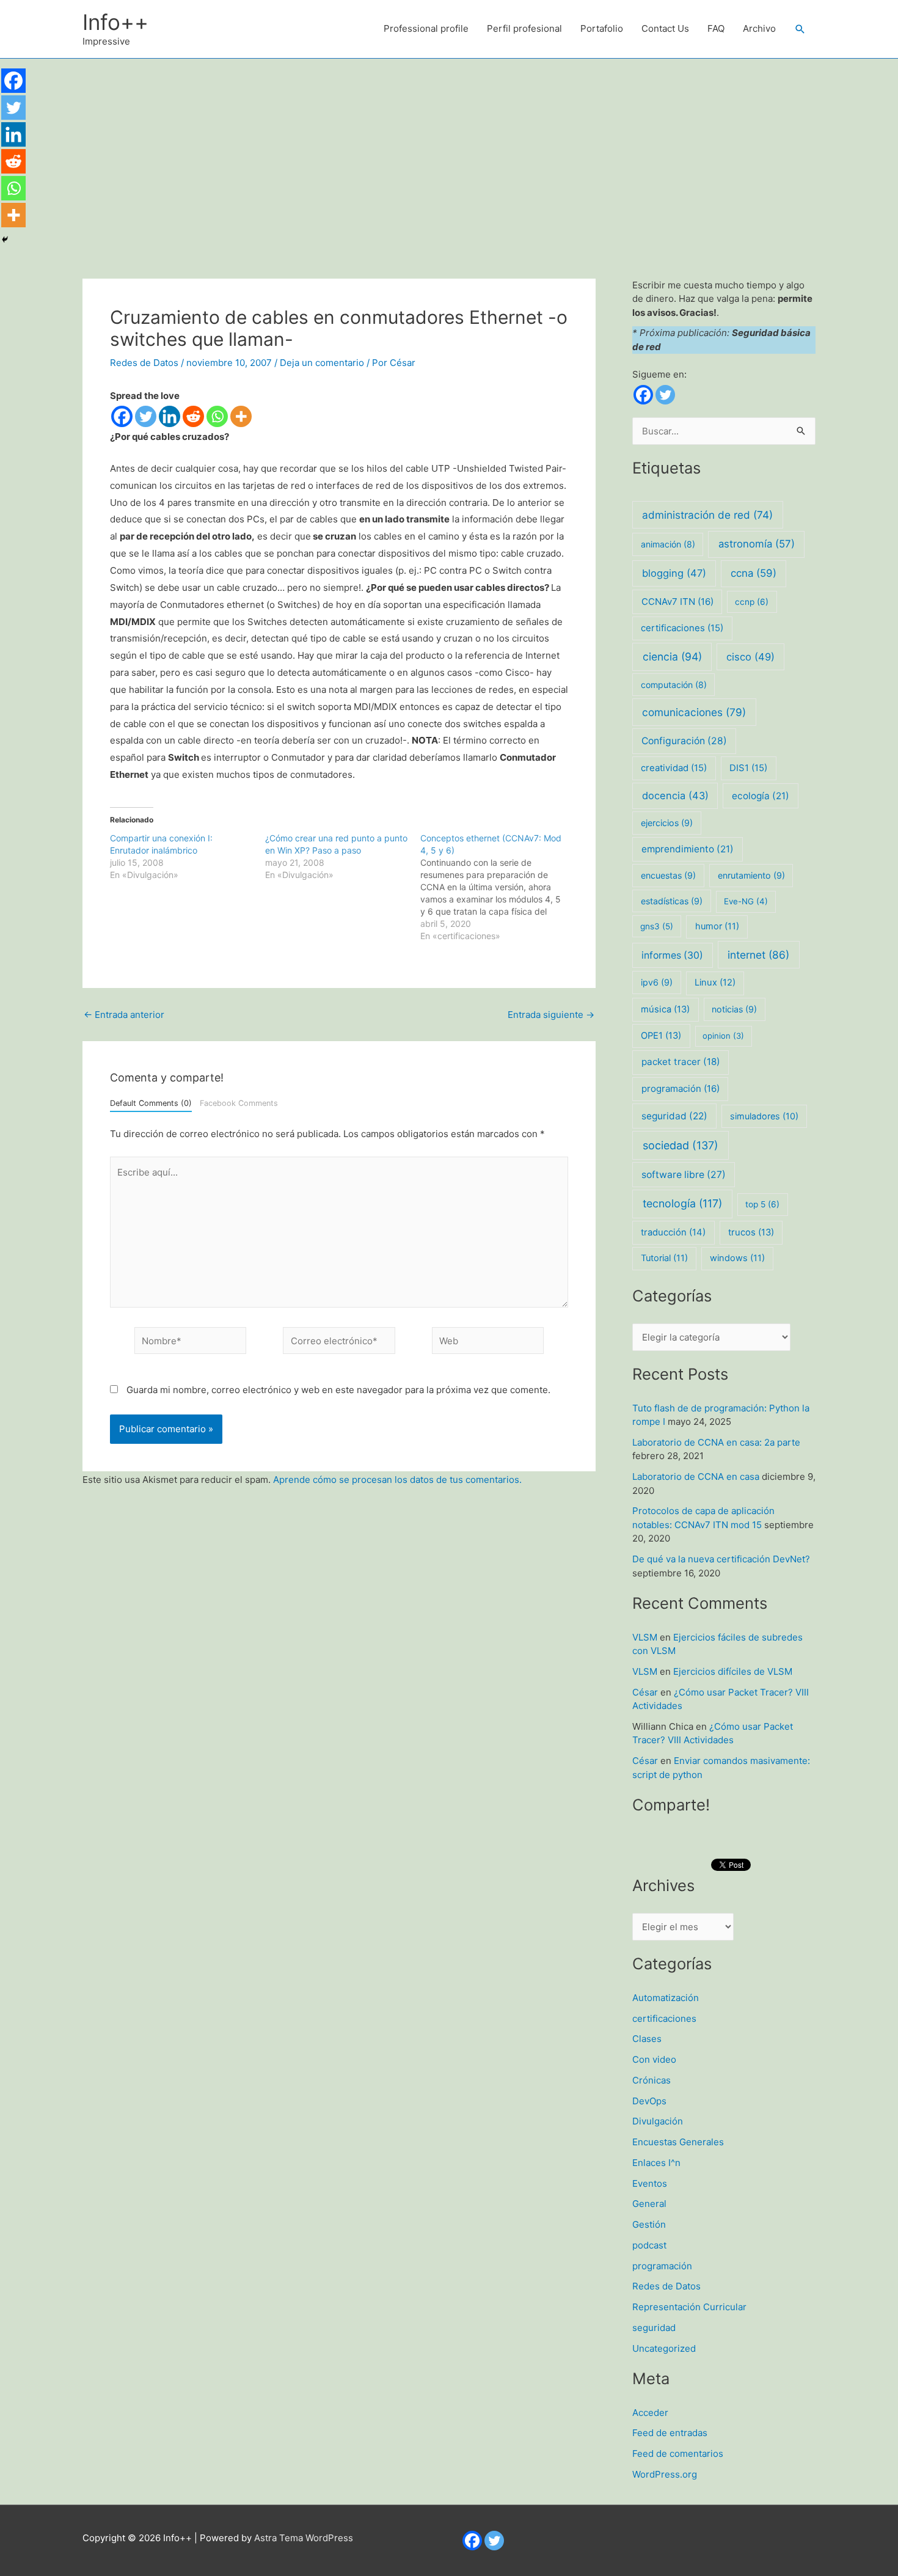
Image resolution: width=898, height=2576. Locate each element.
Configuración (684, 741)
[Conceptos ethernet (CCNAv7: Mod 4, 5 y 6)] (498, 887)
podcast (649, 2245)
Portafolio (602, 28)
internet (758, 955)
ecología (761, 796)
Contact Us (665, 28)
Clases (647, 2039)
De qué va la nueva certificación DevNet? (721, 1559)
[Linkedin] (170, 416)
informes (672, 955)
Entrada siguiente (551, 1015)
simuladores (764, 1116)
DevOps (649, 2101)
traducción (673, 1232)
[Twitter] (146, 416)
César (645, 1692)
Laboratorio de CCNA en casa (696, 1476)
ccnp (752, 602)
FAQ (716, 28)
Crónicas (652, 2080)
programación (681, 1089)
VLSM (645, 1637)
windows (737, 1258)
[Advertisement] (449, 150)
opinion (723, 1036)
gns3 (657, 926)
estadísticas (672, 901)
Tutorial (664, 1258)
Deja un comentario (322, 363)
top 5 (762, 1204)
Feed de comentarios (678, 2453)
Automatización (666, 1998)
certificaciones (682, 628)
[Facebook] (122, 416)
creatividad (674, 768)
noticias (734, 1009)
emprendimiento (688, 849)
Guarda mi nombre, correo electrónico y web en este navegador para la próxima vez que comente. (338, 1390)
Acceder (650, 2413)
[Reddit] (193, 416)
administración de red (707, 515)
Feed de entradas (670, 2433)
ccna (754, 573)
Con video (654, 2059)
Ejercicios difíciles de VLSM (733, 1671)
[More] (241, 416)
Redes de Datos (144, 363)
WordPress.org (665, 2474)
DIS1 (748, 768)
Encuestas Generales (678, 2142)
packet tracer (681, 1062)
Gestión (649, 2224)
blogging (674, 573)
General (649, 2204)
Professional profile (426, 28)
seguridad (674, 1116)
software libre (684, 1175)
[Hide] (5, 240)
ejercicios (667, 823)
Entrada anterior (124, 1015)
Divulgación (658, 2121)
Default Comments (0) (151, 1103)
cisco (750, 657)
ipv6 (657, 982)
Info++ (115, 22)
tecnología (682, 1203)
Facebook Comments (239, 1103)
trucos (751, 1232)
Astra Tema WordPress (304, 2538)
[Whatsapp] (217, 416)
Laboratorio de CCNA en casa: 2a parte (716, 1442)
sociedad (681, 1145)
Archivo (759, 28)
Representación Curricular (689, 2307)
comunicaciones (694, 712)
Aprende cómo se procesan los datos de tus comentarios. (397, 1480)
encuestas (668, 875)
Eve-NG (746, 901)
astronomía (757, 544)
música (665, 1009)
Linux (715, 982)
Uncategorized (664, 2348)
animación (668, 544)
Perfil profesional (524, 28)
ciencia (672, 657)
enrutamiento (751, 875)
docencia (675, 796)
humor (717, 926)
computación (674, 685)
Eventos (650, 2183)
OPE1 (661, 1036)
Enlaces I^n (656, 2163)
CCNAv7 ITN (677, 602)
